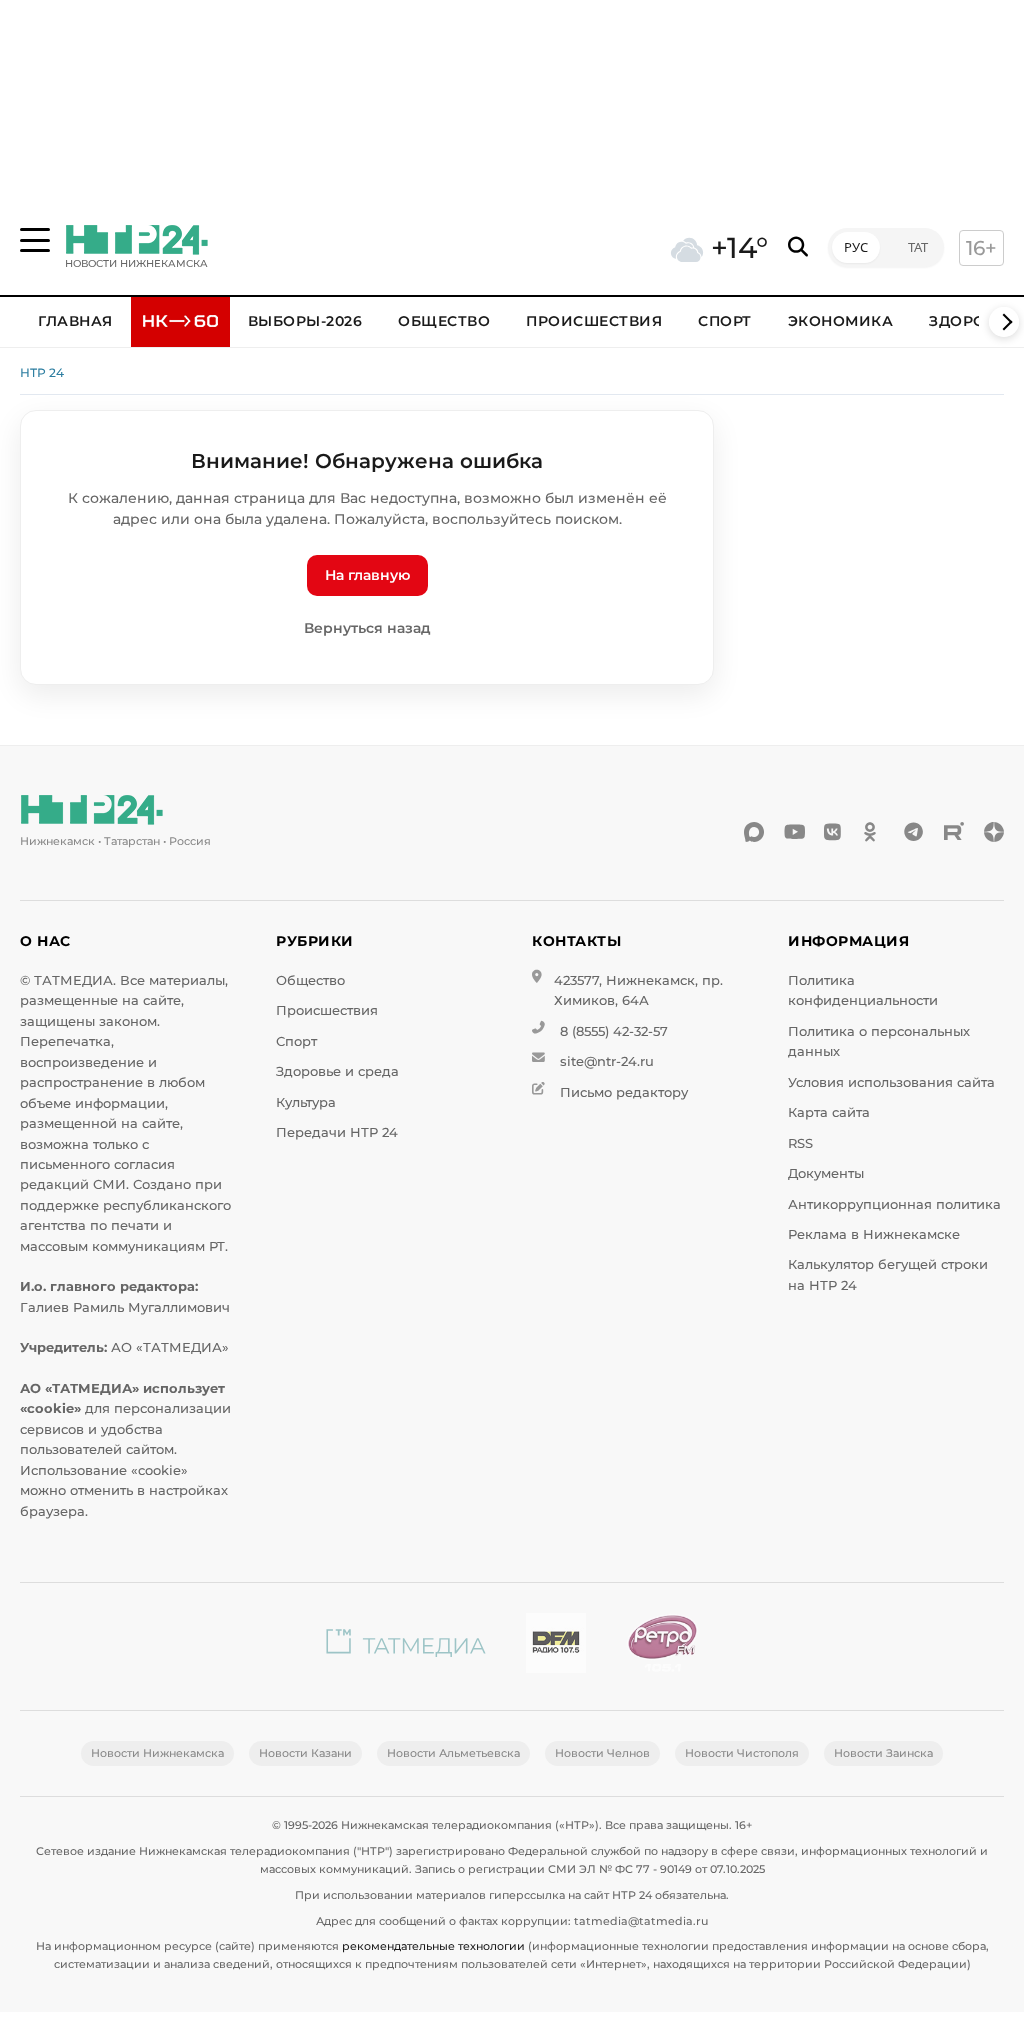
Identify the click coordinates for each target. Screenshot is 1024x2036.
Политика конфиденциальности (863, 990)
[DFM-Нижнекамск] (556, 1646)
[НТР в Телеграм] (914, 832)
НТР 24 (42, 372)
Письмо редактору (624, 1092)
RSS (800, 1143)
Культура (306, 1102)
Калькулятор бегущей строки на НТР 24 (888, 1274)
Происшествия (594, 321)
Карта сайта (829, 1112)
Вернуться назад (367, 628)
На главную (367, 575)
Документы (826, 1173)
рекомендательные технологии (433, 1946)
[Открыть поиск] (798, 247)
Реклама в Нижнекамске (874, 1234)
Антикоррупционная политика (894, 1204)
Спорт (725, 321)
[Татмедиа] (406, 1646)
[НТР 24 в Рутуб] (954, 832)
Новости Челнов (602, 1753)
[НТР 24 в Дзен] (994, 832)
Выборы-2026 (305, 321)
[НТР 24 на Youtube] (794, 832)
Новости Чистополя (742, 1753)
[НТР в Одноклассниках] (874, 832)
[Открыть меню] (35, 240)
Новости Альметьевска (453, 1753)
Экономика (841, 321)
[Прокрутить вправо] (1004, 322)
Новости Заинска (883, 1753)
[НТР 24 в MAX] (754, 832)
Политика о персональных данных (879, 1041)
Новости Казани (305, 1753)
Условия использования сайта (891, 1082)
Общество (444, 321)
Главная (75, 321)
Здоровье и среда (337, 1071)
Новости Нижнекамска (157, 1753)
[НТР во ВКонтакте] (834, 832)
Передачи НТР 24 (337, 1132)
